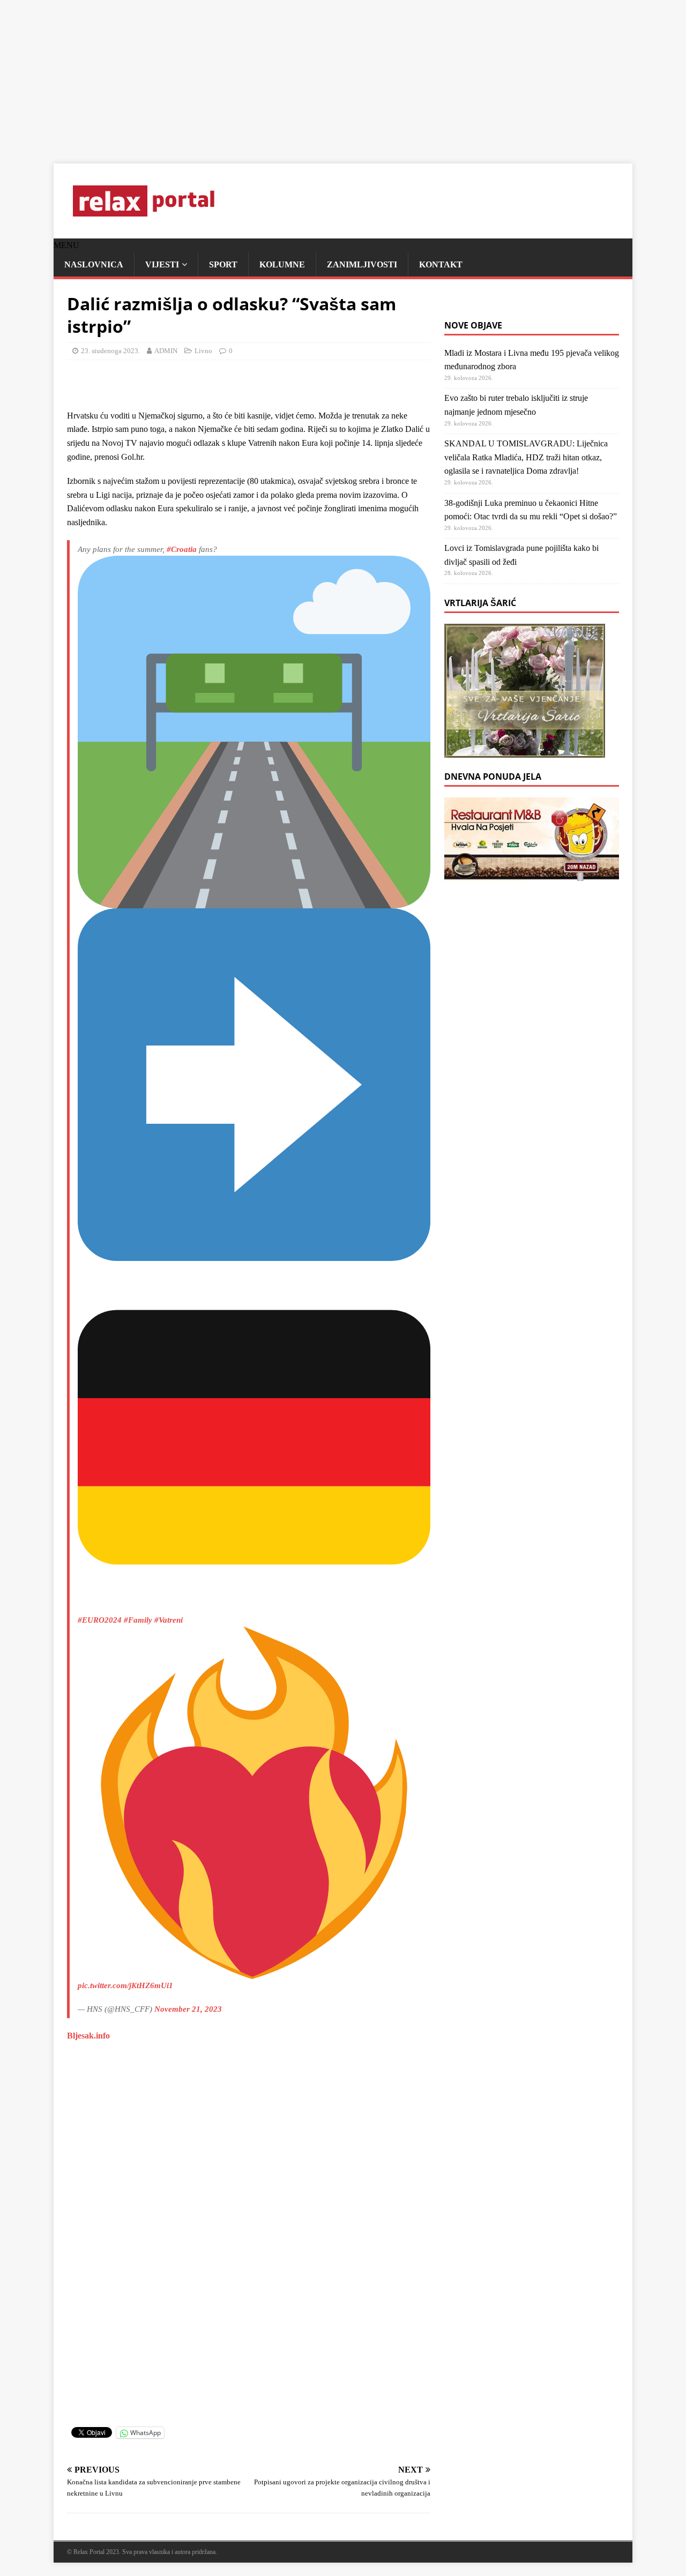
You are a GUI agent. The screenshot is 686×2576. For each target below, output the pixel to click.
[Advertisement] (322, 75)
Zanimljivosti (362, 264)
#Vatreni (169, 1620)
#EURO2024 (100, 1620)
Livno (203, 351)
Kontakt (441, 264)
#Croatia (182, 549)
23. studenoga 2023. (110, 351)
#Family (138, 1620)
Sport (223, 264)
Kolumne (282, 264)
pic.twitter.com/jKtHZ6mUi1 (125, 1985)
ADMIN (166, 351)
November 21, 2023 (188, 2009)
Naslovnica (94, 264)
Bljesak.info (88, 2036)
